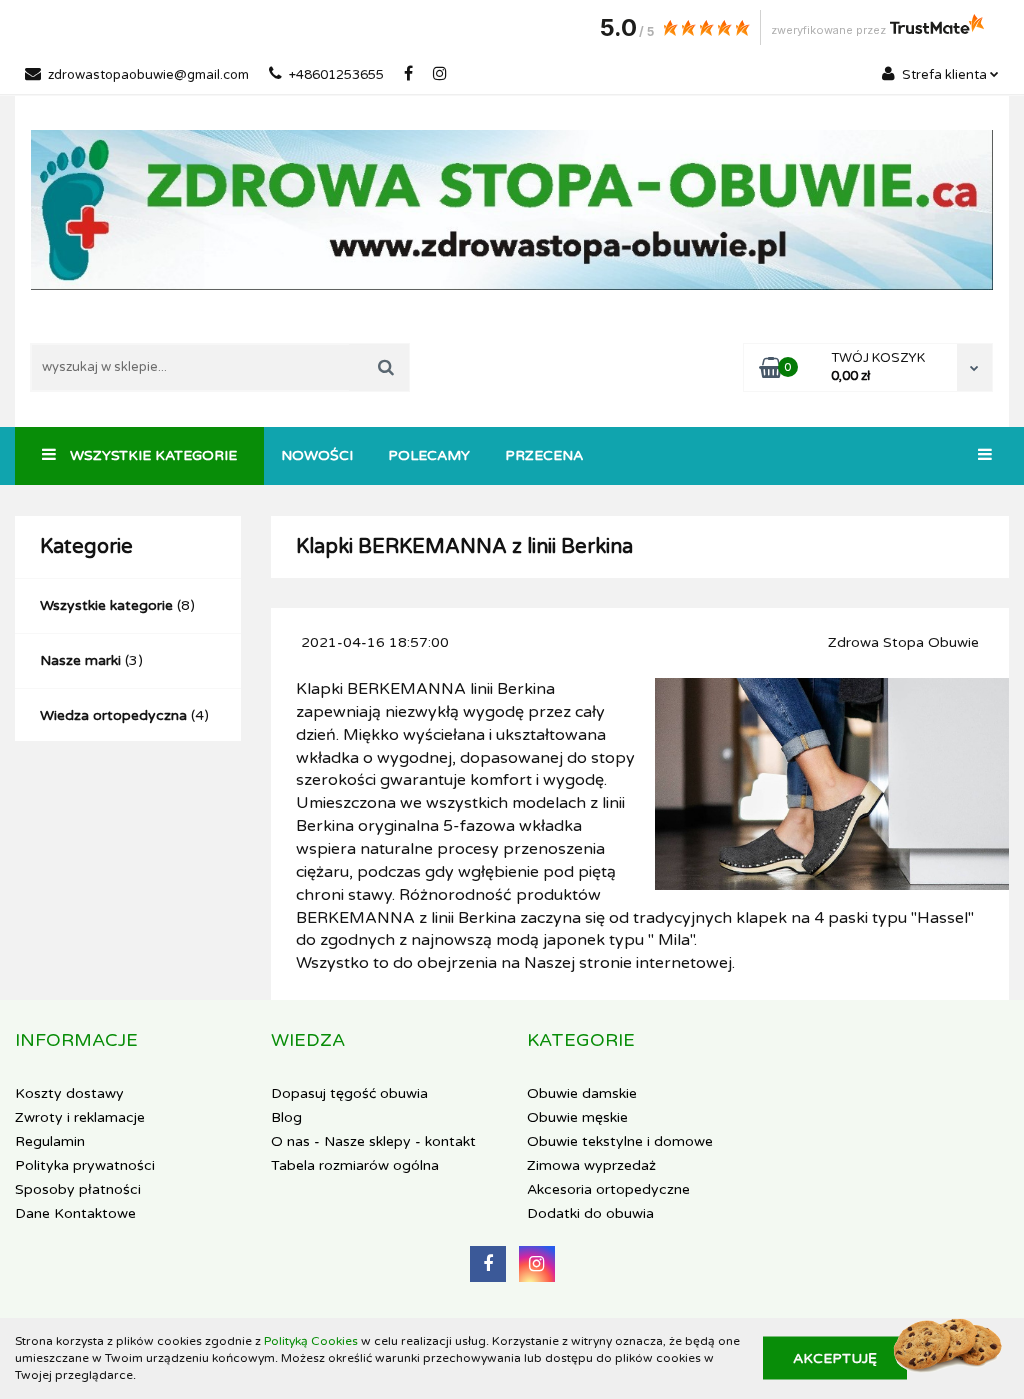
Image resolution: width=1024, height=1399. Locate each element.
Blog (286, 1117)
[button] (76, 1041)
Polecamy (429, 455)
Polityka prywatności (85, 1165)
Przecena (544, 455)
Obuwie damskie (582, 1093)
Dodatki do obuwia (590, 1213)
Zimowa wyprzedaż (591, 1165)
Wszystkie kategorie (151, 455)
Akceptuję (835, 1358)
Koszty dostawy (69, 1093)
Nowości (317, 455)
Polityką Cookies (311, 1341)
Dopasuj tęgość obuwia (349, 1093)
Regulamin (50, 1141)
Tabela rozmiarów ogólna (355, 1165)
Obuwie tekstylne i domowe (620, 1141)
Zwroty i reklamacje (80, 1117)
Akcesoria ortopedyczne (608, 1189)
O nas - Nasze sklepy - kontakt (373, 1141)
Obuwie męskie (577, 1117)
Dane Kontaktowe (75, 1213)
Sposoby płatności (78, 1189)
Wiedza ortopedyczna (113, 715)
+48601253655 (336, 75)
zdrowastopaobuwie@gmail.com (148, 75)
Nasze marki (80, 660)
